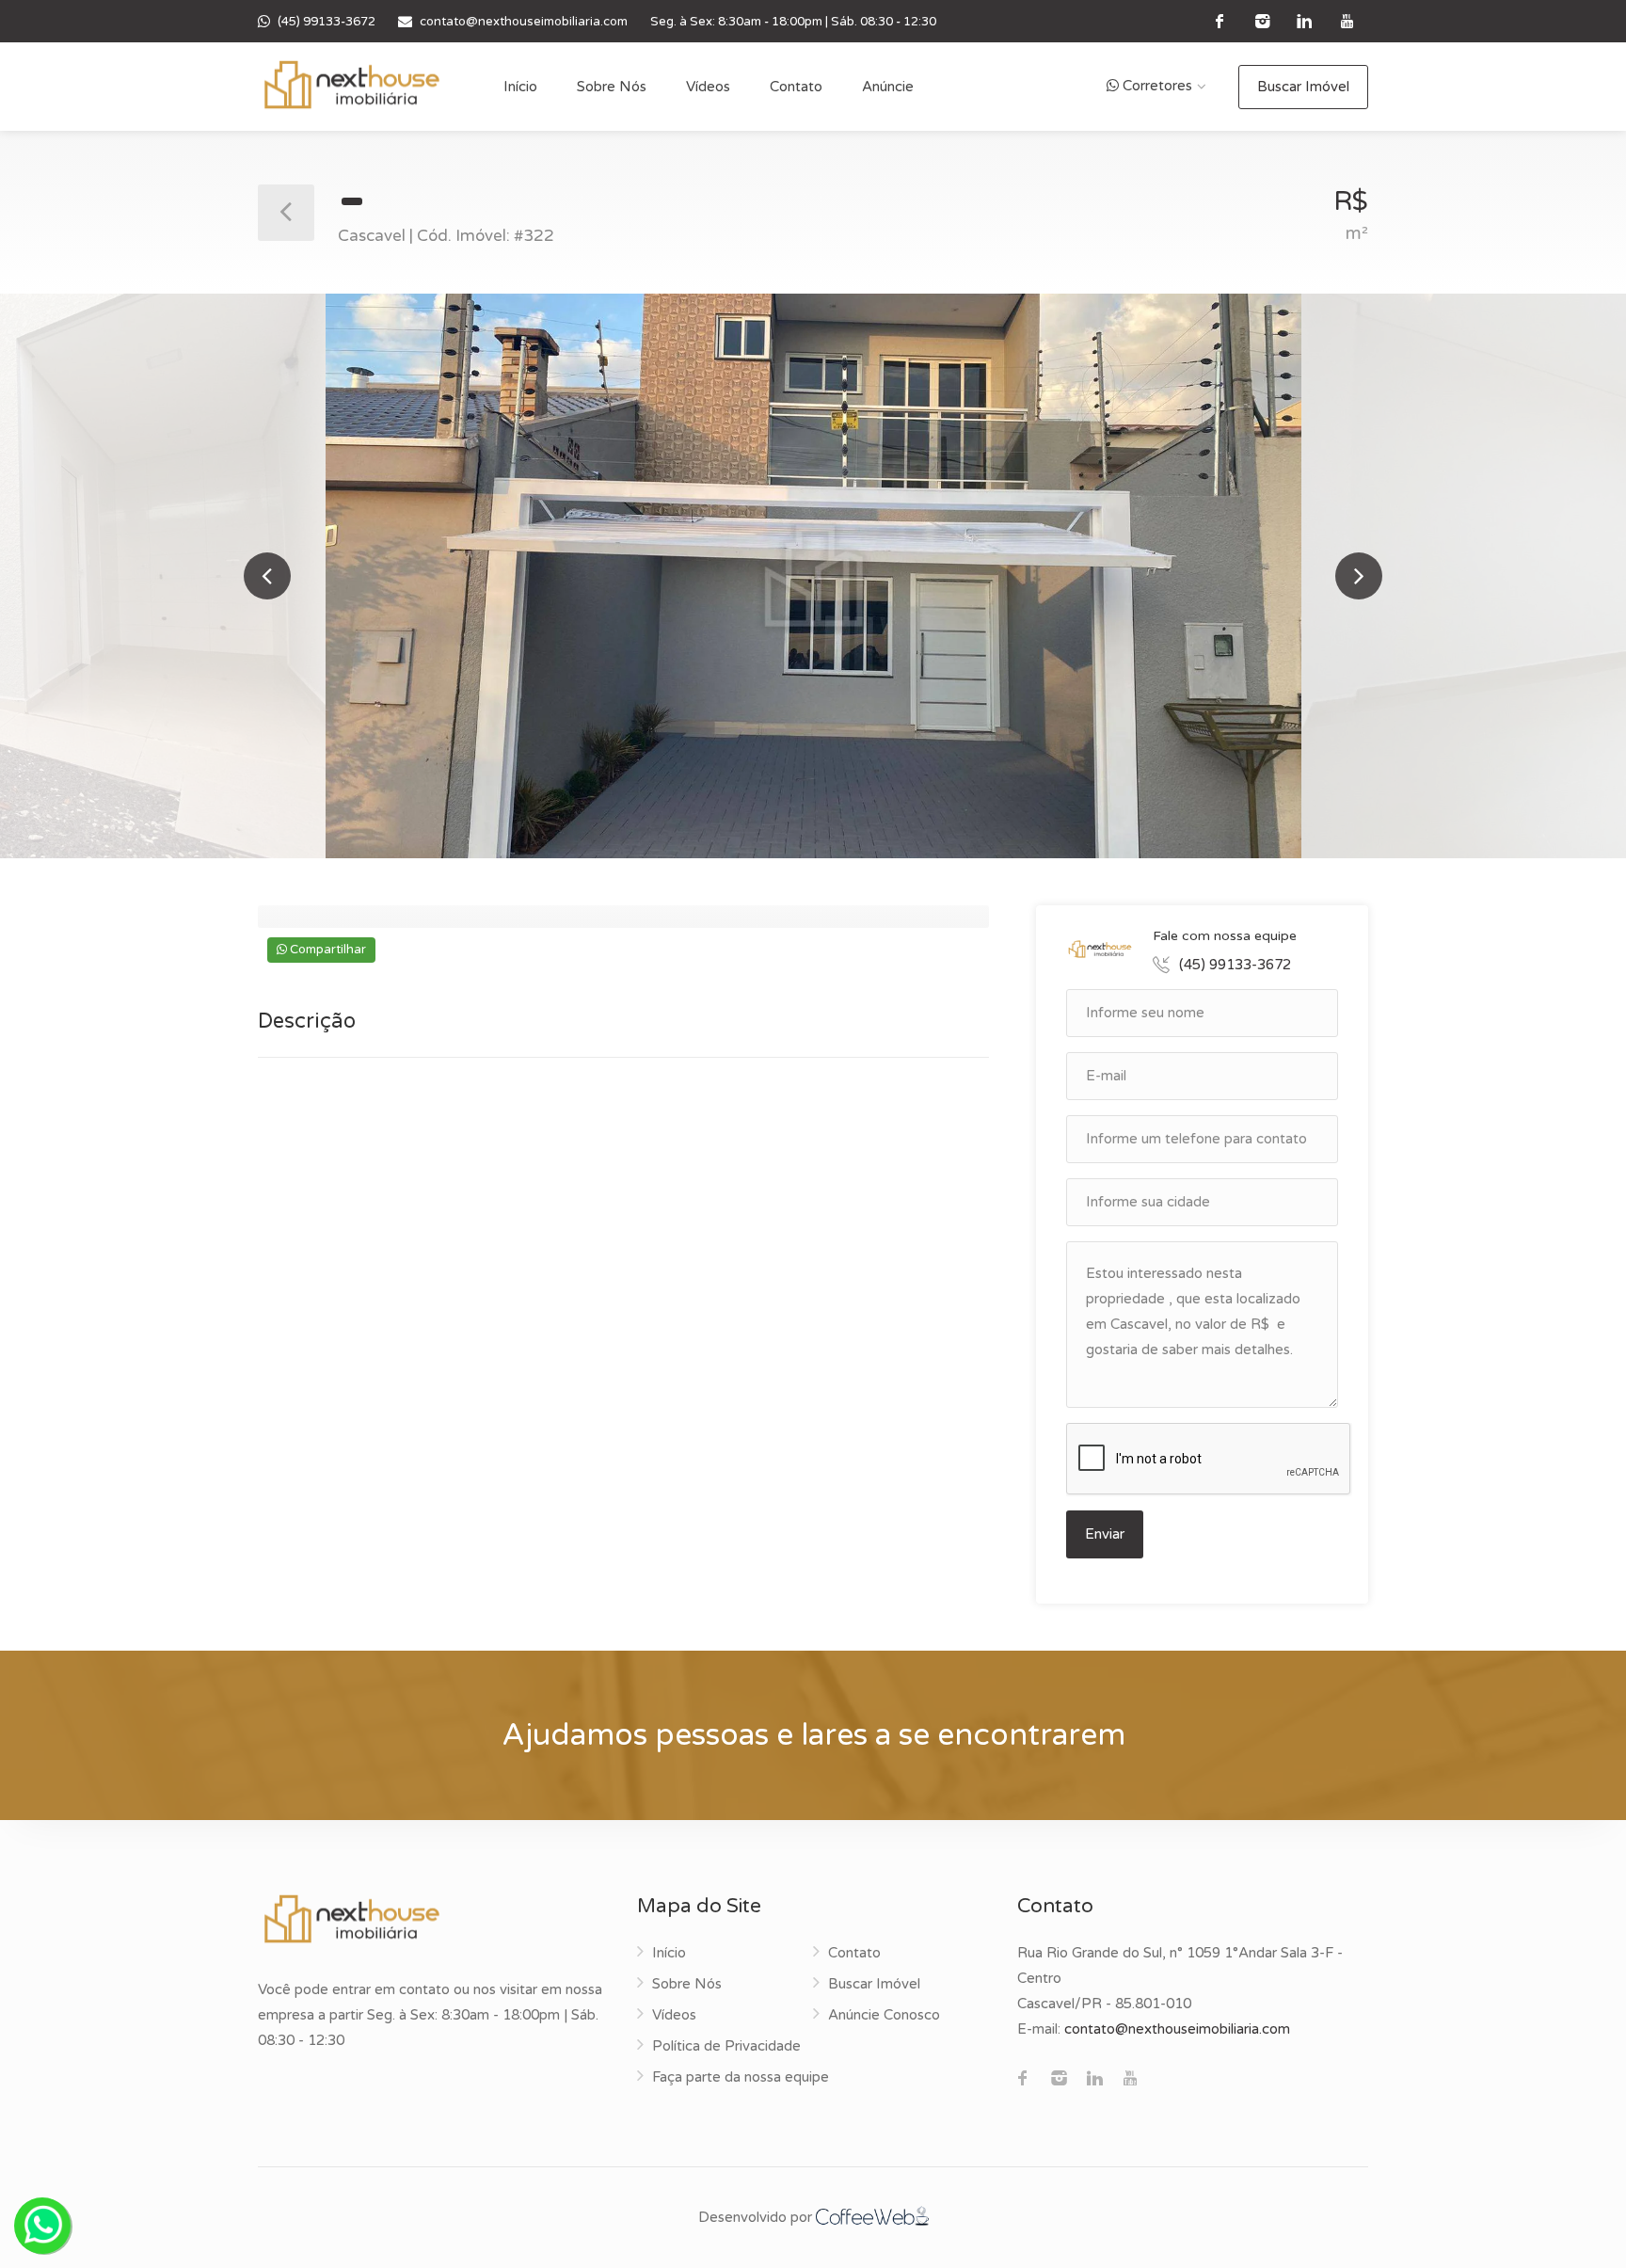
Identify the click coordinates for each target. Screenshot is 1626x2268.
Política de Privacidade (726, 2046)
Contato (796, 87)
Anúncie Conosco (884, 2015)
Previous (267, 576)
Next (1359, 576)
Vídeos (708, 87)
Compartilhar (327, 950)
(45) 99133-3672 (327, 22)
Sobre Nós (612, 87)
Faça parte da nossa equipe (741, 2077)
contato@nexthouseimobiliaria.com (524, 22)
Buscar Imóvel (1303, 87)
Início (520, 87)
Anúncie (888, 87)
